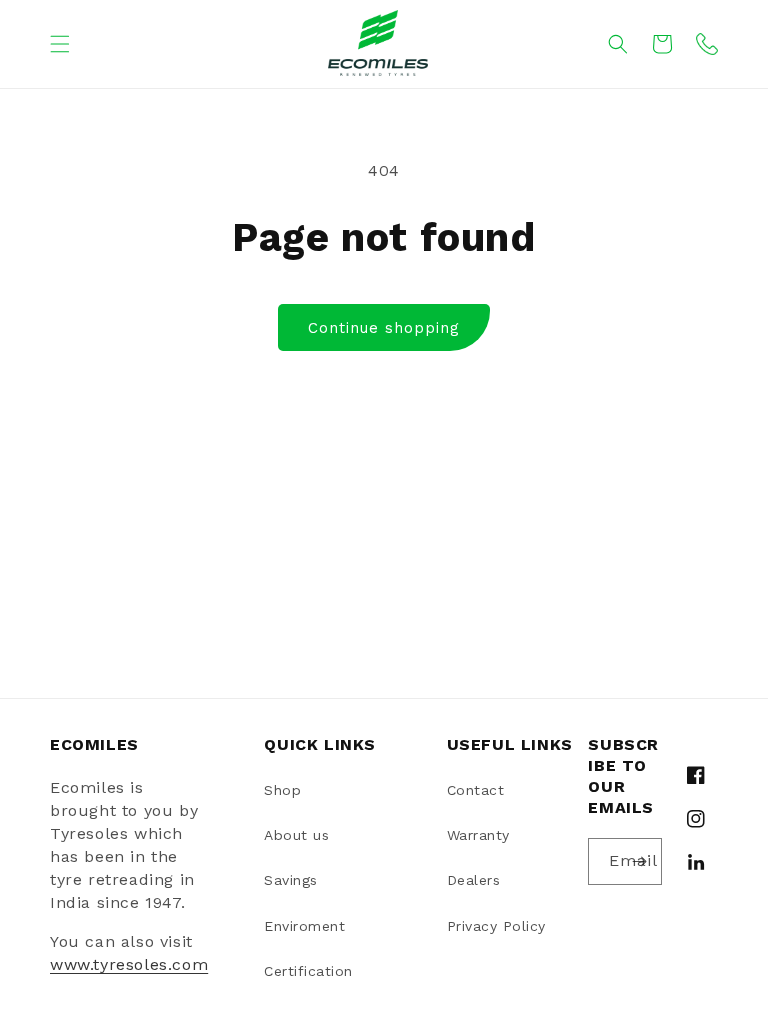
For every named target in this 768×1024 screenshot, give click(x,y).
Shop (282, 790)
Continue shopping (384, 328)
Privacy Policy (496, 926)
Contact (476, 790)
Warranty (478, 835)
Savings (291, 880)
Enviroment (304, 926)
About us (296, 835)
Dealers (474, 880)
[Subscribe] (639, 861)
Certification (308, 971)
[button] (60, 44)
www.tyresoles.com (129, 964)
